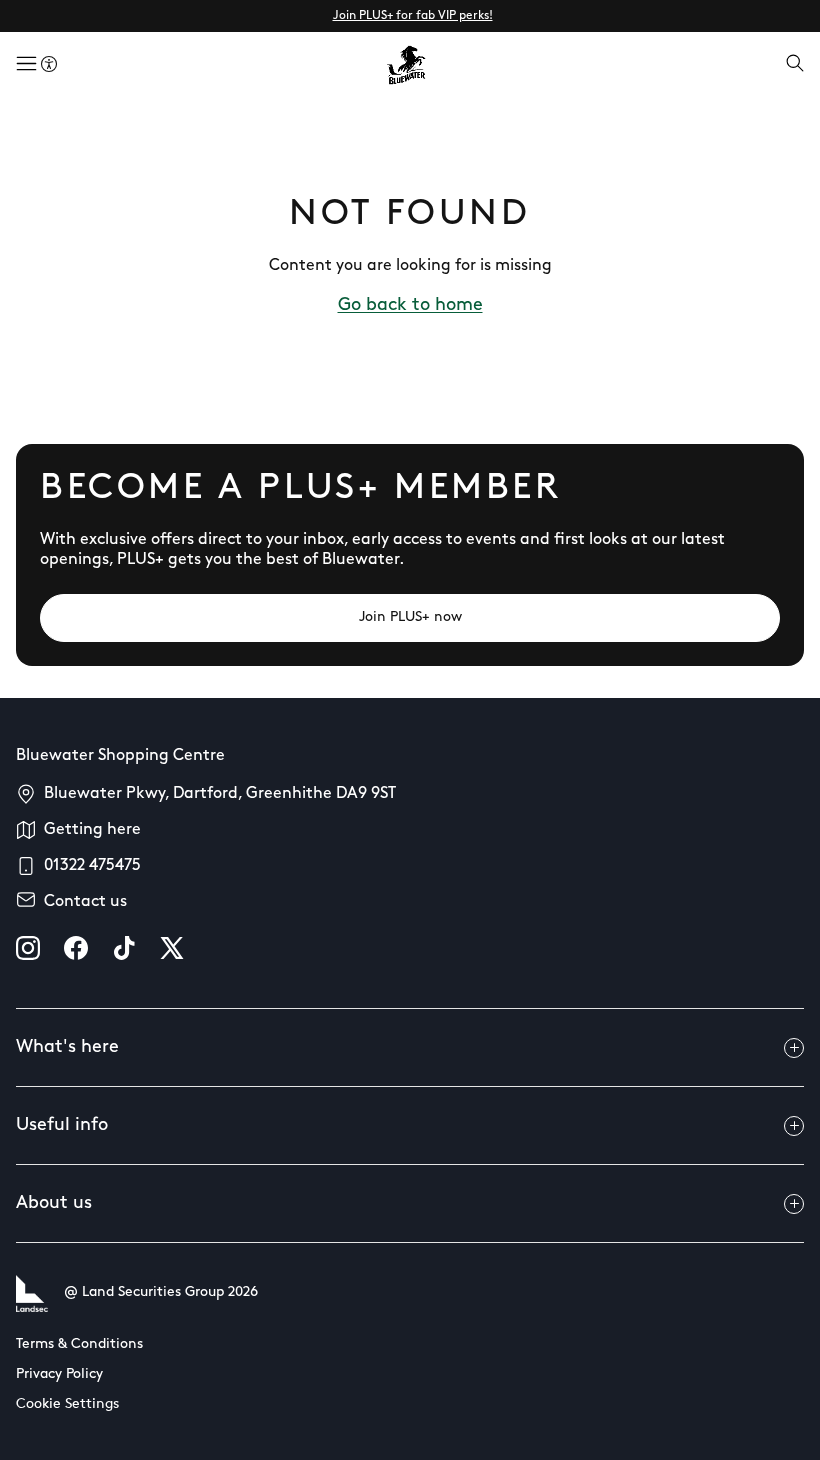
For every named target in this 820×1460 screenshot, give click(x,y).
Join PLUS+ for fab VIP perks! (413, 16)
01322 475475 (92, 866)
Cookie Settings (67, 1404)
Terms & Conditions (79, 1344)
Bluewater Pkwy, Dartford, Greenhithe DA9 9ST (220, 794)
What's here (67, 1048)
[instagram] (28, 948)
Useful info (62, 1126)
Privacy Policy (59, 1374)
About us (54, 1204)
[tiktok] (124, 948)
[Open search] (795, 65)
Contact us (85, 902)
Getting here (92, 830)
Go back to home (410, 306)
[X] (172, 948)
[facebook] (76, 948)
